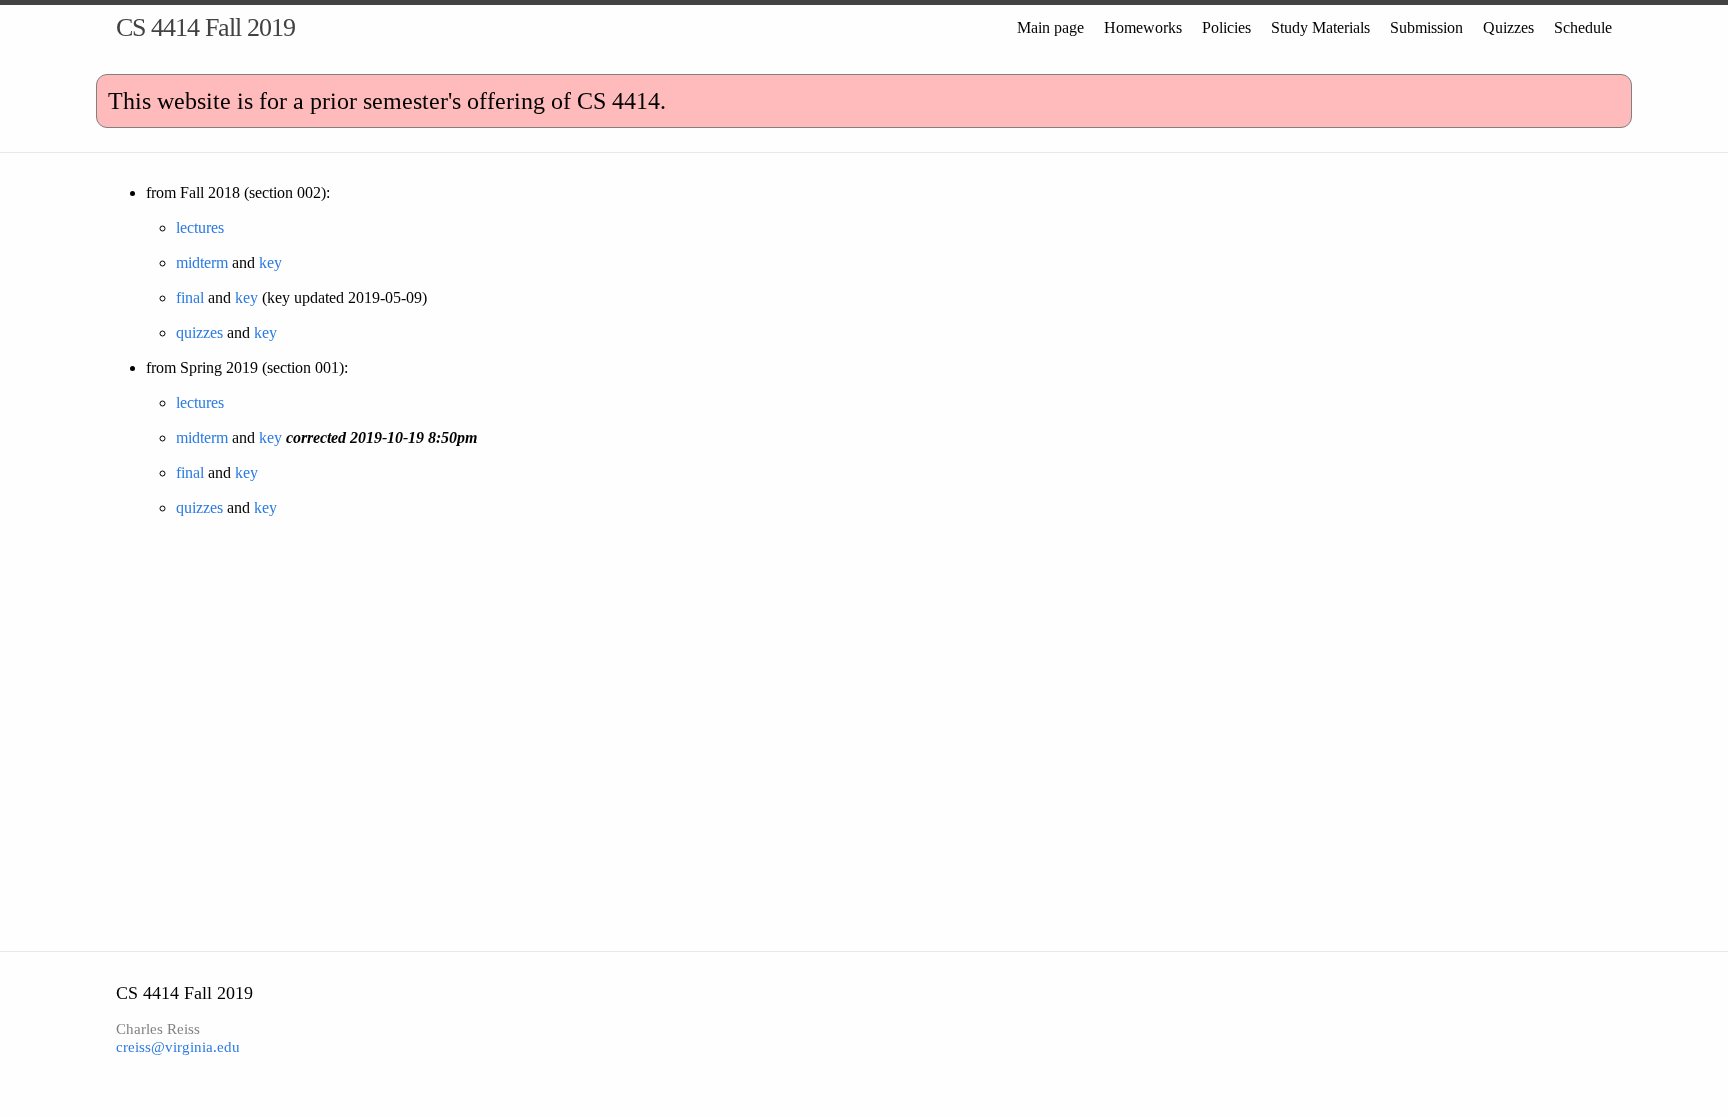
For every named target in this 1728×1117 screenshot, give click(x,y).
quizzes (199, 332)
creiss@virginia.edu (178, 1047)
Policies (1226, 27)
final (190, 297)
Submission (1426, 27)
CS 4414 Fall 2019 (205, 27)
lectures (200, 227)
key (270, 262)
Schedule (1583, 27)
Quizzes (1508, 27)
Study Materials (1320, 27)
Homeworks (1143, 27)
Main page (1050, 27)
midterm (202, 262)
